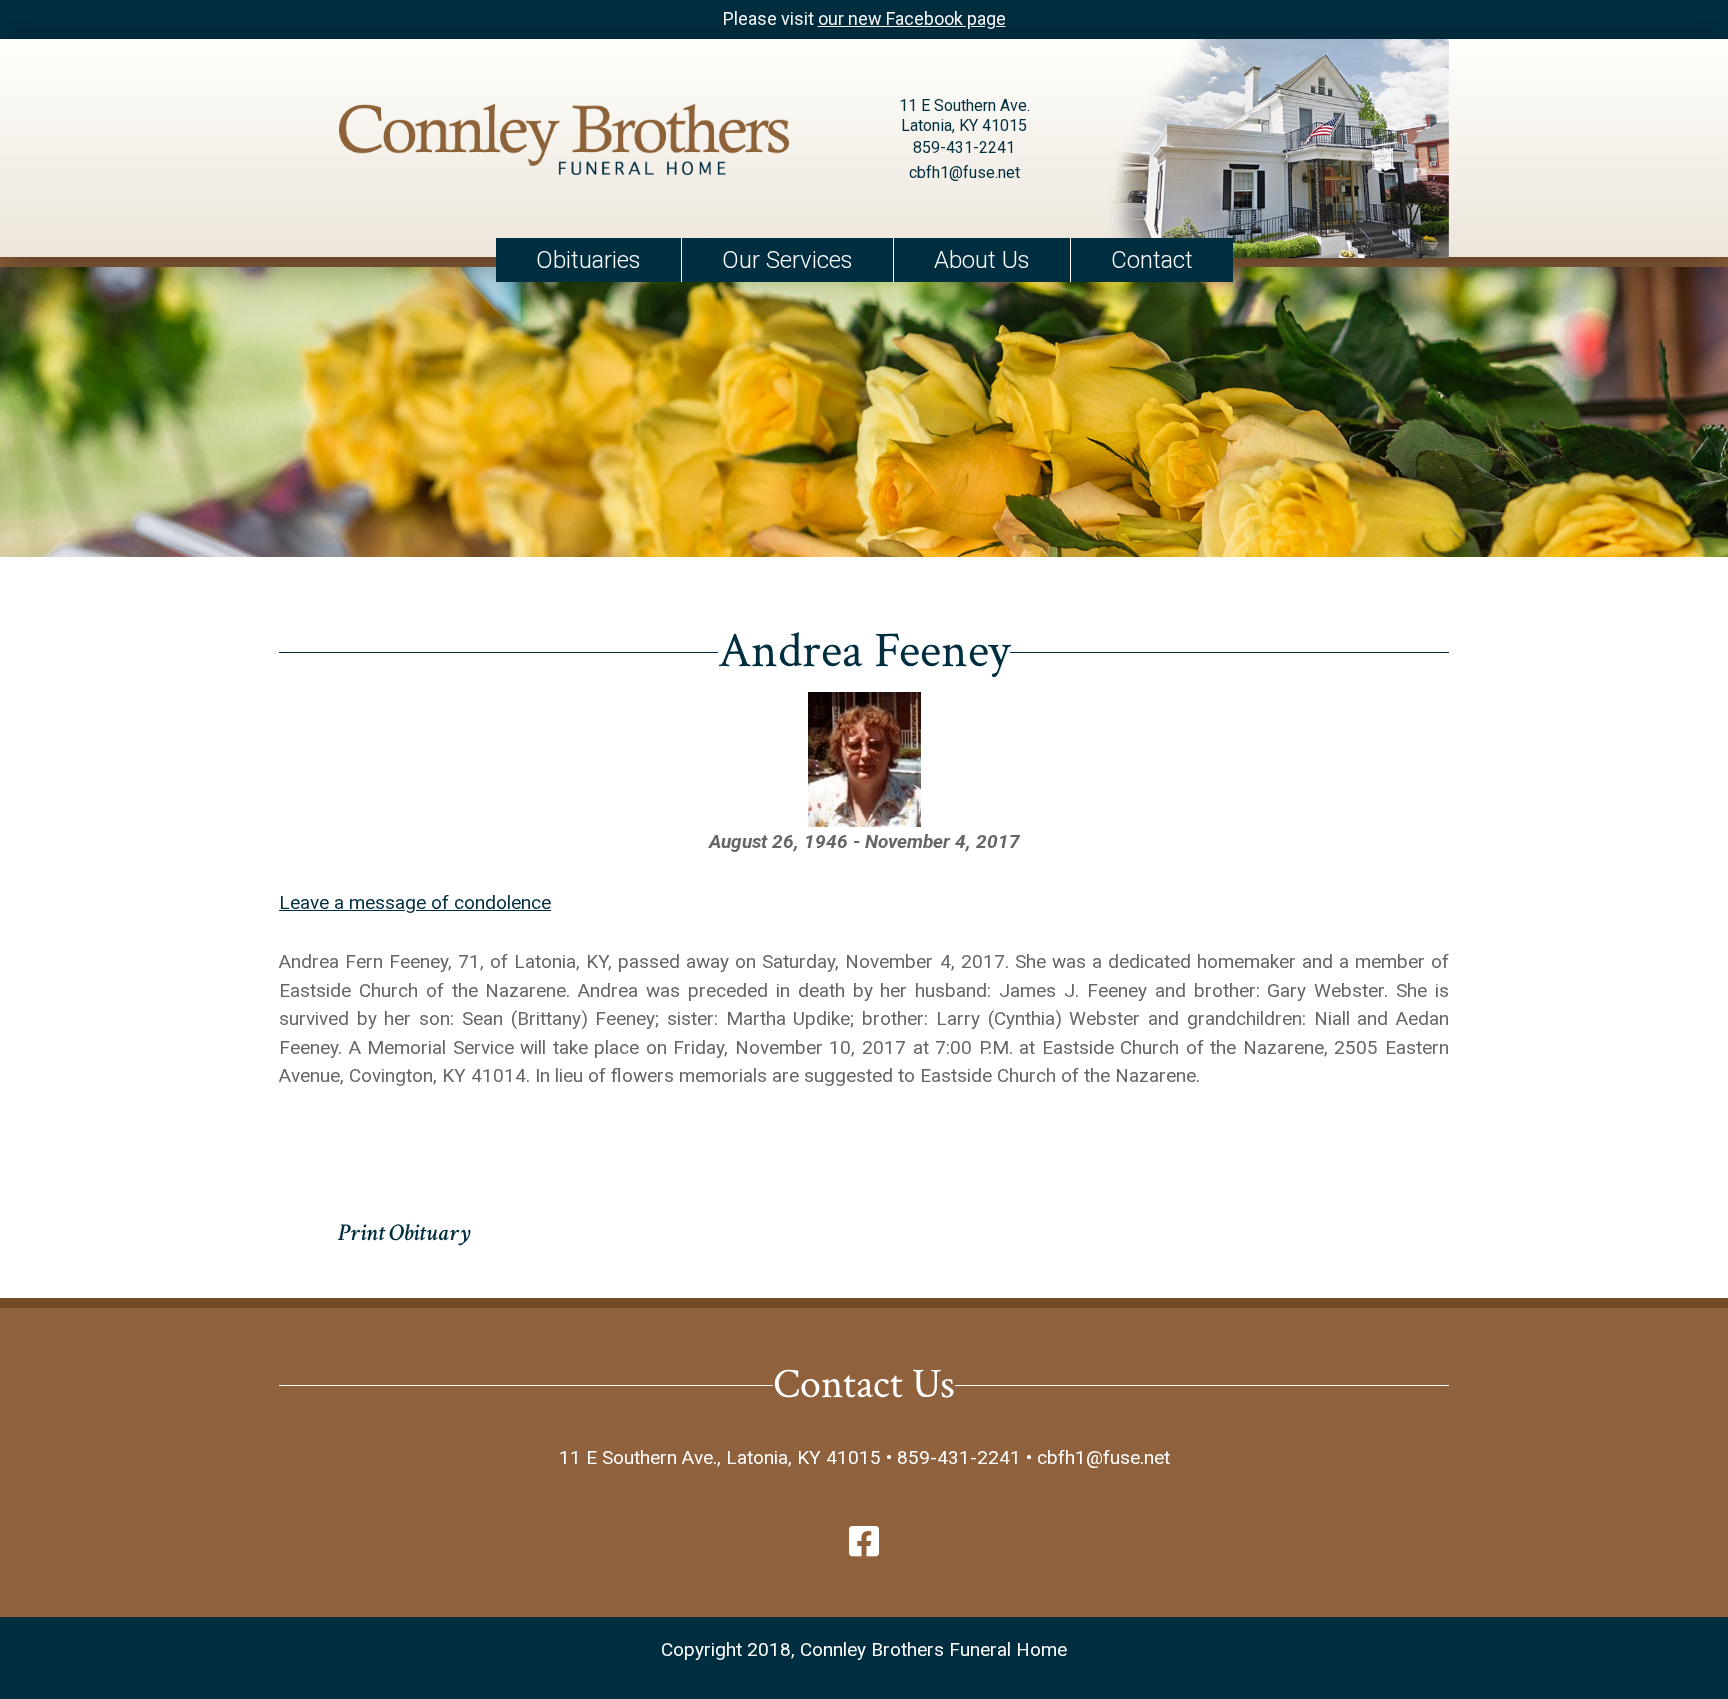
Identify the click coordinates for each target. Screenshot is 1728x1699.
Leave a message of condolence (415, 902)
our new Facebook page (912, 18)
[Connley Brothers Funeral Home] (564, 143)
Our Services (787, 260)
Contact (1152, 260)
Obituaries (588, 260)
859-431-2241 (964, 147)
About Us (982, 260)
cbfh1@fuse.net (964, 172)
